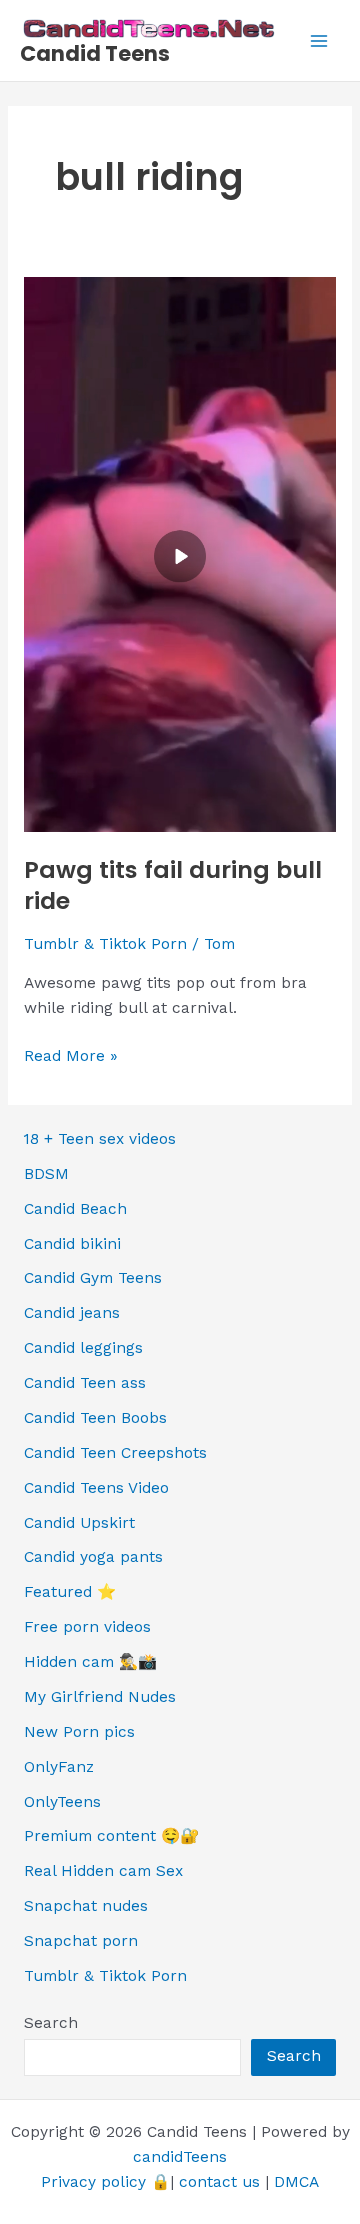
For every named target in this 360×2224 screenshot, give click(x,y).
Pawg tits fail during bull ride (173, 885)
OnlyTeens (62, 1802)
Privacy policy (93, 2182)
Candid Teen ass (85, 1383)
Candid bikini (72, 1244)
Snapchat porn (81, 1941)
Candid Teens (95, 53)
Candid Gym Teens (93, 1278)
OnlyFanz (59, 1767)
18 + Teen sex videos (100, 1139)
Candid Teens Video (96, 1488)
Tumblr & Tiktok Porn (105, 944)
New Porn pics (79, 1732)
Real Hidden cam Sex (103, 1871)
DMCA (296, 2182)
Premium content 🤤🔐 (111, 1836)
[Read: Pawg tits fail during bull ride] (180, 553)
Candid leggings (83, 1348)
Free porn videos (87, 1627)
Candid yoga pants (93, 1557)
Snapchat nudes (86, 1906)
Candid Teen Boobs (95, 1418)
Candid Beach (75, 1209)
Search (51, 2023)
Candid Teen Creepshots (115, 1453)
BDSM (46, 1174)
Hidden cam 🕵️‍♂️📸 (90, 1662)
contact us (219, 2182)
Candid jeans (72, 1313)
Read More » (71, 1057)
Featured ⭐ (70, 1592)
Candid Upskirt (79, 1523)
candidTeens (180, 2157)
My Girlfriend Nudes (100, 1697)
